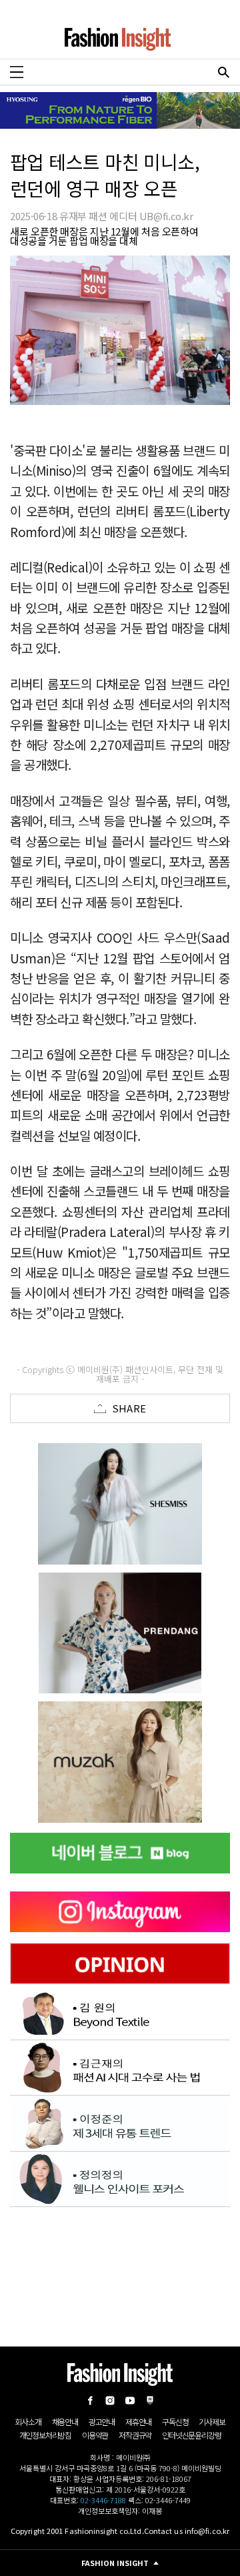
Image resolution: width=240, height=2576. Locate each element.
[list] (123, 1504)
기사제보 (212, 2422)
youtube (130, 2401)
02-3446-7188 (103, 2500)
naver (150, 2401)
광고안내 (102, 2422)
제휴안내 (138, 2422)
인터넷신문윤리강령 (191, 2435)
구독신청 (175, 2422)
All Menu (17, 72)
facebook (90, 2401)
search (223, 72)
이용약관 (95, 2435)
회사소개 (28, 2422)
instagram (110, 2401)
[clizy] (120, 1762)
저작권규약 (135, 2435)
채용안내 (65, 2422)
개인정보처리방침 (45, 2435)
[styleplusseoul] (120, 1633)
